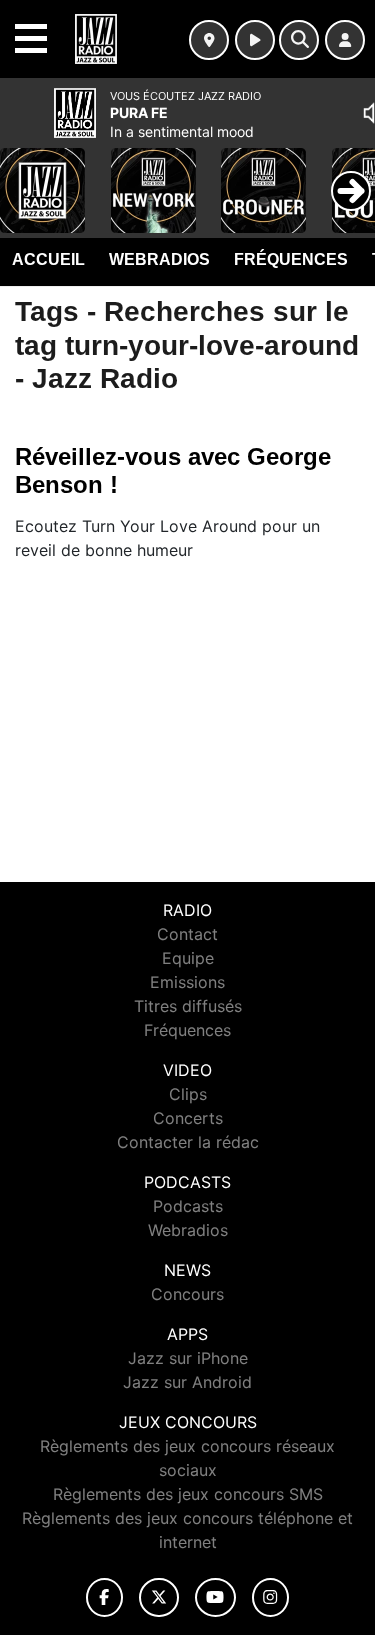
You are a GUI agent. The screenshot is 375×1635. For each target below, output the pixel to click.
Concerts (188, 1118)
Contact (187, 934)
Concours (187, 1294)
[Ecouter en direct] (255, 40)
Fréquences (291, 259)
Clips (188, 1094)
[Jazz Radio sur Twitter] (158, 1597)
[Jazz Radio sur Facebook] (105, 1597)
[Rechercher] (299, 40)
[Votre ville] (209, 40)
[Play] (26, 176)
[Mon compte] (345, 40)
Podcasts (188, 1206)
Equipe (188, 958)
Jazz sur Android (187, 1382)
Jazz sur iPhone (188, 1358)
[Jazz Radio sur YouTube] (215, 1597)
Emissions (187, 982)
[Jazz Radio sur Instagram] (271, 1597)
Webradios (159, 259)
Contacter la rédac (188, 1142)
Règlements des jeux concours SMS (188, 1494)
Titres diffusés (188, 1006)
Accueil (48, 259)
